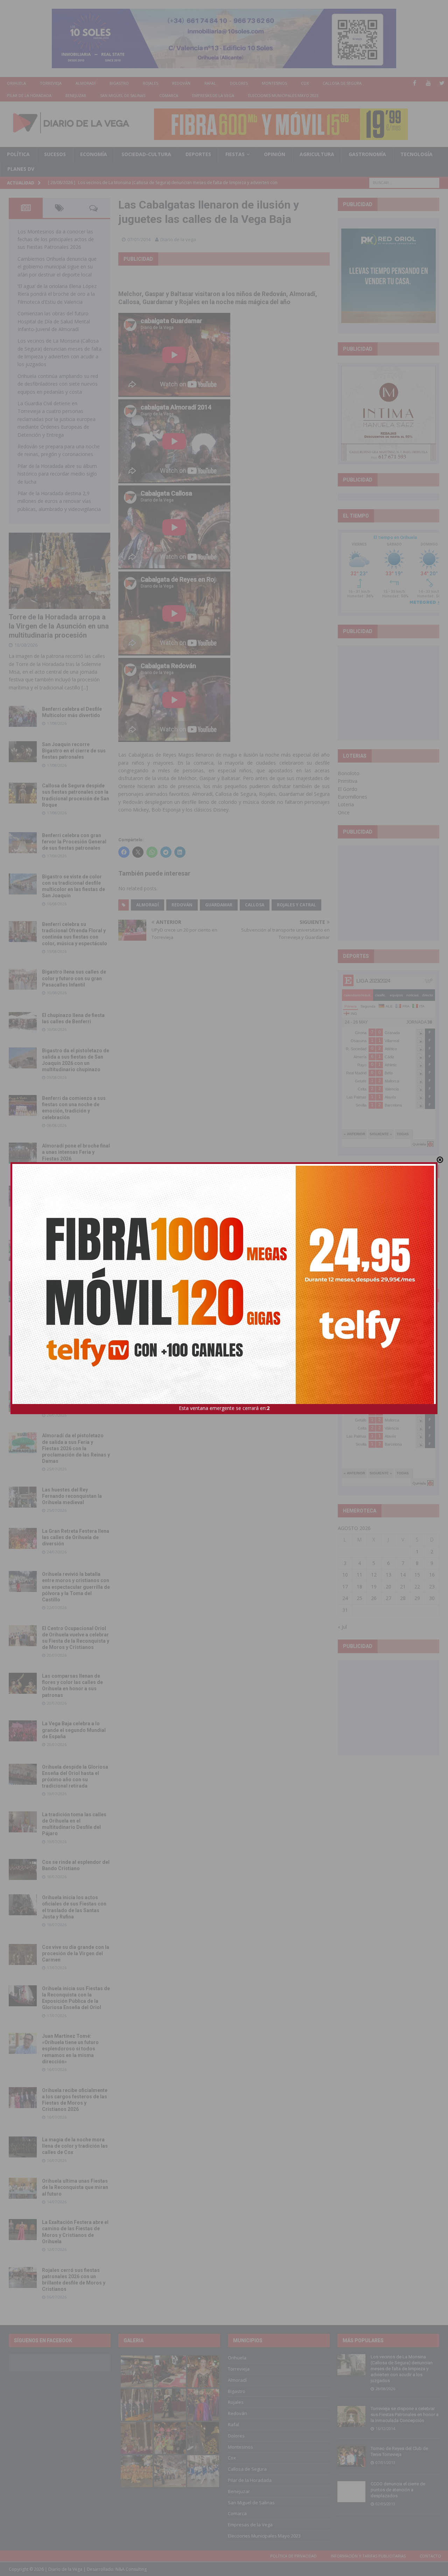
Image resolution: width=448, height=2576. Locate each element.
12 (374, 1575)
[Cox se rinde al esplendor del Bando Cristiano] (23, 1869)
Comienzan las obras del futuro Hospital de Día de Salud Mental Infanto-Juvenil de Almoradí (54, 321)
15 (417, 1575)
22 (417, 1587)
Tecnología (416, 154)
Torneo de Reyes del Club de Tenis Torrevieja (399, 2451)
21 (403, 1587)
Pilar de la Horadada (29, 95)
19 (374, 1587)
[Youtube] (428, 83)
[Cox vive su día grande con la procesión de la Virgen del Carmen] (23, 1954)
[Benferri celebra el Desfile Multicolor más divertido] (23, 716)
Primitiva (348, 781)
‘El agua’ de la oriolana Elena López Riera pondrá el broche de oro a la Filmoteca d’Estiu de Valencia (57, 294)
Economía (94, 154)
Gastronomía (367, 154)
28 (403, 1598)
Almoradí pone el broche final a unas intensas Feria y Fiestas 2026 (76, 1152)
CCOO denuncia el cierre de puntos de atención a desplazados (398, 2490)
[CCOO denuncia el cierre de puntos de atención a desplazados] (351, 2492)
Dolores (239, 83)
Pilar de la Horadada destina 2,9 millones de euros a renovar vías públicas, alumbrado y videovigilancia (59, 501)
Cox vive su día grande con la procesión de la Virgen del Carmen (76, 1953)
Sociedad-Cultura (146, 154)
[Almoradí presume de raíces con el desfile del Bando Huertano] (23, 1402)
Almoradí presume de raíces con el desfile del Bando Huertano (75, 1401)
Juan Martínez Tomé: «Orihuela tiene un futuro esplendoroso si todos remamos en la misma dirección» (70, 2049)
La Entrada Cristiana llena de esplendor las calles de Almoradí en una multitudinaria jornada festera (75, 1202)
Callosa (255, 905)
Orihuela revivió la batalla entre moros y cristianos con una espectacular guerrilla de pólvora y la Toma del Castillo (76, 1587)
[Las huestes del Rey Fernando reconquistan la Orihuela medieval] (23, 1497)
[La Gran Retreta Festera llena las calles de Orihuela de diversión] (23, 1538)
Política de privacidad (293, 2556)
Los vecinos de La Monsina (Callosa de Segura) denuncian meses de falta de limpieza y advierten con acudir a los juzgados (402, 2369)
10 (345, 1575)
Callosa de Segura (342, 83)
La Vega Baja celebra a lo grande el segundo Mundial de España (74, 1730)
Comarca (169, 95)
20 (388, 1587)
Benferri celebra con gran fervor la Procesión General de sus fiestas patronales (74, 842)
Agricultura (317, 154)
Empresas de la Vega (213, 95)
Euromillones (352, 797)
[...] (85, 687)
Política (18, 154)
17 (345, 1587)
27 (388, 1598)
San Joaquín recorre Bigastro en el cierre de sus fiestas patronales (74, 751)
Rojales (150, 83)
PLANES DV (21, 169)
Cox (305, 83)
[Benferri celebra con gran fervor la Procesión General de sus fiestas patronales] (23, 843)
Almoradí (86, 83)
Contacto (430, 2556)
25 (359, 1598)
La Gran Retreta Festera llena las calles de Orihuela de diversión (76, 1537)
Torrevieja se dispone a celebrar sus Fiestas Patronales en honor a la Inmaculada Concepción (405, 2414)
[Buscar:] (404, 182)
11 (359, 1575)
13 (388, 1575)
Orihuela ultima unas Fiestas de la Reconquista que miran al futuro (75, 2187)
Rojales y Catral (296, 905)
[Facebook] (415, 83)
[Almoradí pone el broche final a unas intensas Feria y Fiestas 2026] (23, 1153)
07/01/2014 (139, 239)
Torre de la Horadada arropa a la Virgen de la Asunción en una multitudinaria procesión (59, 626)
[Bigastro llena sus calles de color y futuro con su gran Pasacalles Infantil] (23, 979)
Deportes (198, 154)
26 (374, 1598)
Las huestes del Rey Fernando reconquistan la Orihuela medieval (72, 1496)
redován (182, 905)
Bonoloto (349, 773)
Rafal (210, 83)
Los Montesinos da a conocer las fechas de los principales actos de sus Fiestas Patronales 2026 (56, 239)
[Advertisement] (394, 693)
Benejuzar (76, 95)
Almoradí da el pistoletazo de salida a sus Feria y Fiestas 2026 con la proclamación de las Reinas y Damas (76, 1448)
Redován (181, 83)
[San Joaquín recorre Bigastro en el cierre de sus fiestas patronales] (23, 752)
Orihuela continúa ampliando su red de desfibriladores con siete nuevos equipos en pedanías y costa (58, 384)
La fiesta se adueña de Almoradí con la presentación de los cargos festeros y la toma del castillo (74, 1297)
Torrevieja (51, 83)
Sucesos (55, 154)
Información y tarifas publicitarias (368, 2556)
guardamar (219, 905)
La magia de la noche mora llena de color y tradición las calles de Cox (75, 2146)
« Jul (342, 1627)
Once (344, 812)
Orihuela (16, 83)
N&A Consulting (131, 2569)
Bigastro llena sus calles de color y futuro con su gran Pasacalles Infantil (74, 978)
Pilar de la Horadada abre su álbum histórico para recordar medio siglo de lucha (57, 474)
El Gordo (348, 789)
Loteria (346, 804)
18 (359, 1587)
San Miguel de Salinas (123, 95)
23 (432, 1587)
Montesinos (274, 83)
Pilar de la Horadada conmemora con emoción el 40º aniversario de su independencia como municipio (75, 1351)
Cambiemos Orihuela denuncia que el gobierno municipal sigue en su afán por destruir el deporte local (57, 267)
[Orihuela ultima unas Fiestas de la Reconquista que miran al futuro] (23, 2188)
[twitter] (442, 83)
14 (403, 1575)
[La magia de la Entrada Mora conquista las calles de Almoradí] (23, 1250)
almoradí (148, 905)
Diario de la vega (178, 239)
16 (432, 1575)
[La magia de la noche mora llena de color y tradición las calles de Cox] (23, 2147)
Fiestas (235, 154)
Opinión (275, 154)
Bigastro (119, 83)
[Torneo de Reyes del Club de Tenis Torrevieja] (351, 2456)
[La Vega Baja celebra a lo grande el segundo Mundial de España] (23, 1731)
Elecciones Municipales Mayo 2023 (283, 95)
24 (345, 1598)
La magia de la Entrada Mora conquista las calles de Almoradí (75, 1249)
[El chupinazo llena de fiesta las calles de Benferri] (23, 1023)
